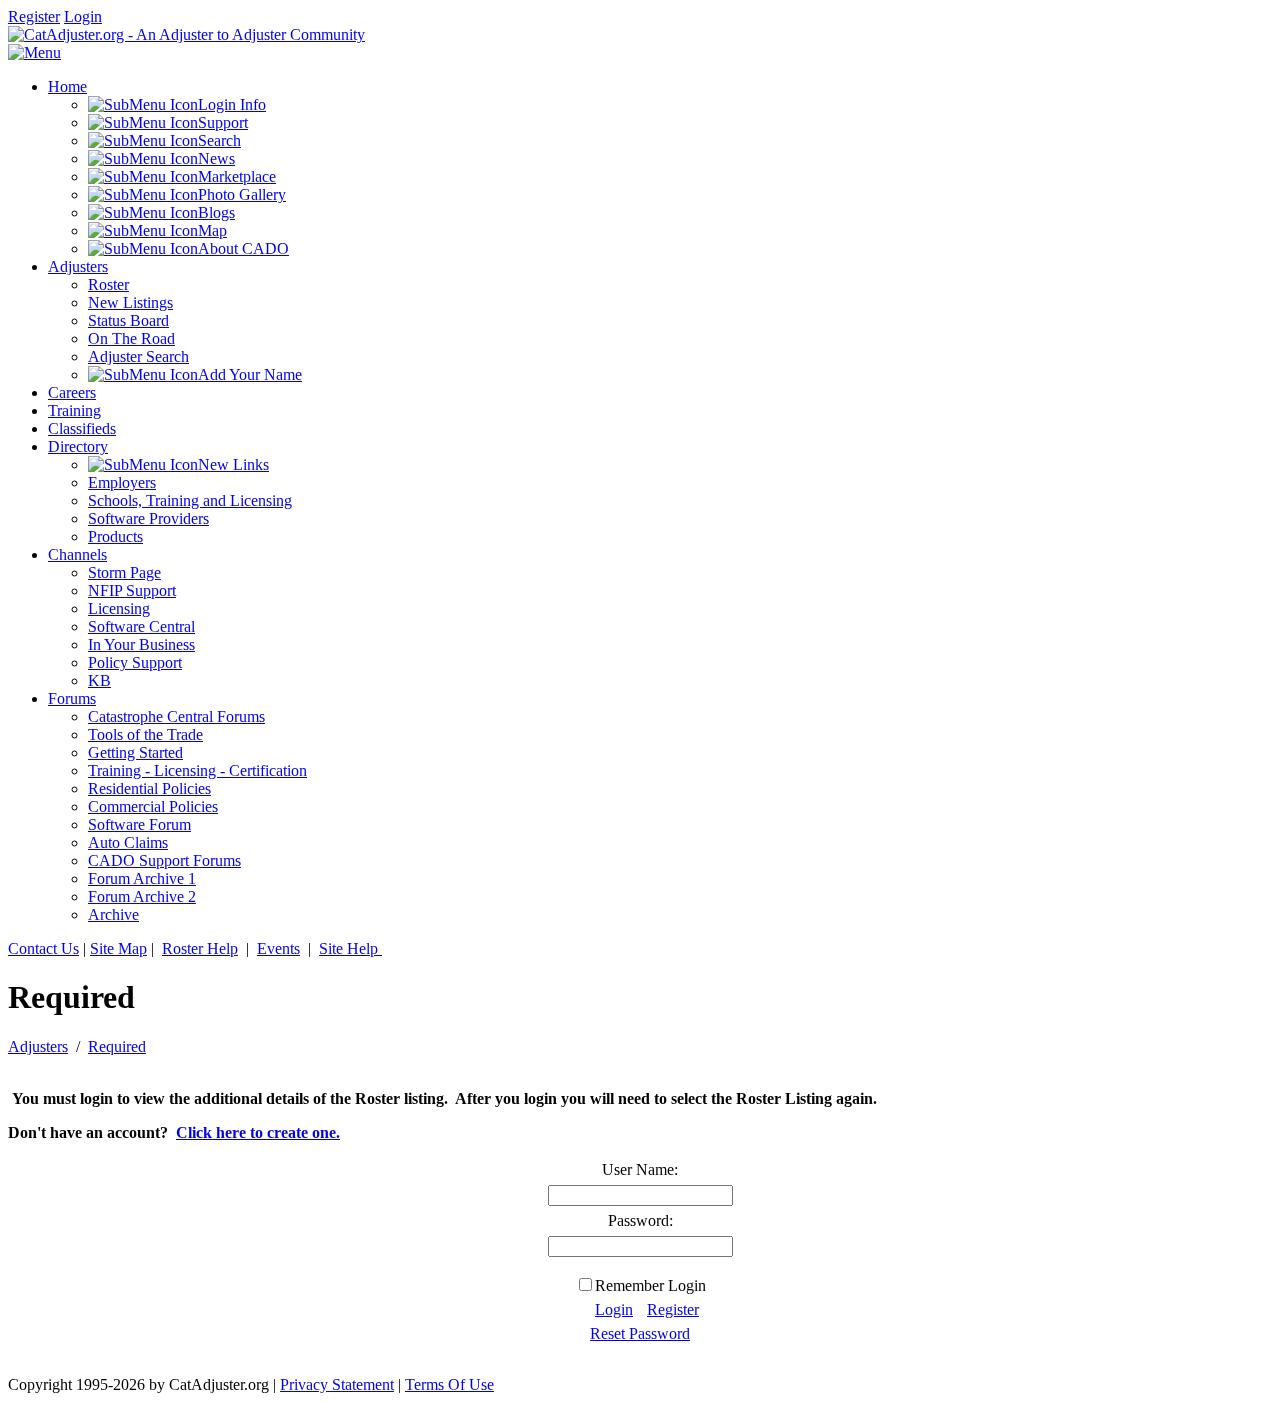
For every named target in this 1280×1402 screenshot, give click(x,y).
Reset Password (640, 1333)
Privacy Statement (337, 1384)
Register (34, 16)
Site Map (118, 948)
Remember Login (650, 1285)
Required (117, 1046)
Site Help (350, 948)
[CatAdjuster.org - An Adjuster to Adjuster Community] (186, 34)
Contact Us (43, 948)
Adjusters (38, 1046)
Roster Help (200, 948)
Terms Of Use (449, 1384)
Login (83, 16)
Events (278, 948)
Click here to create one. (258, 1132)
